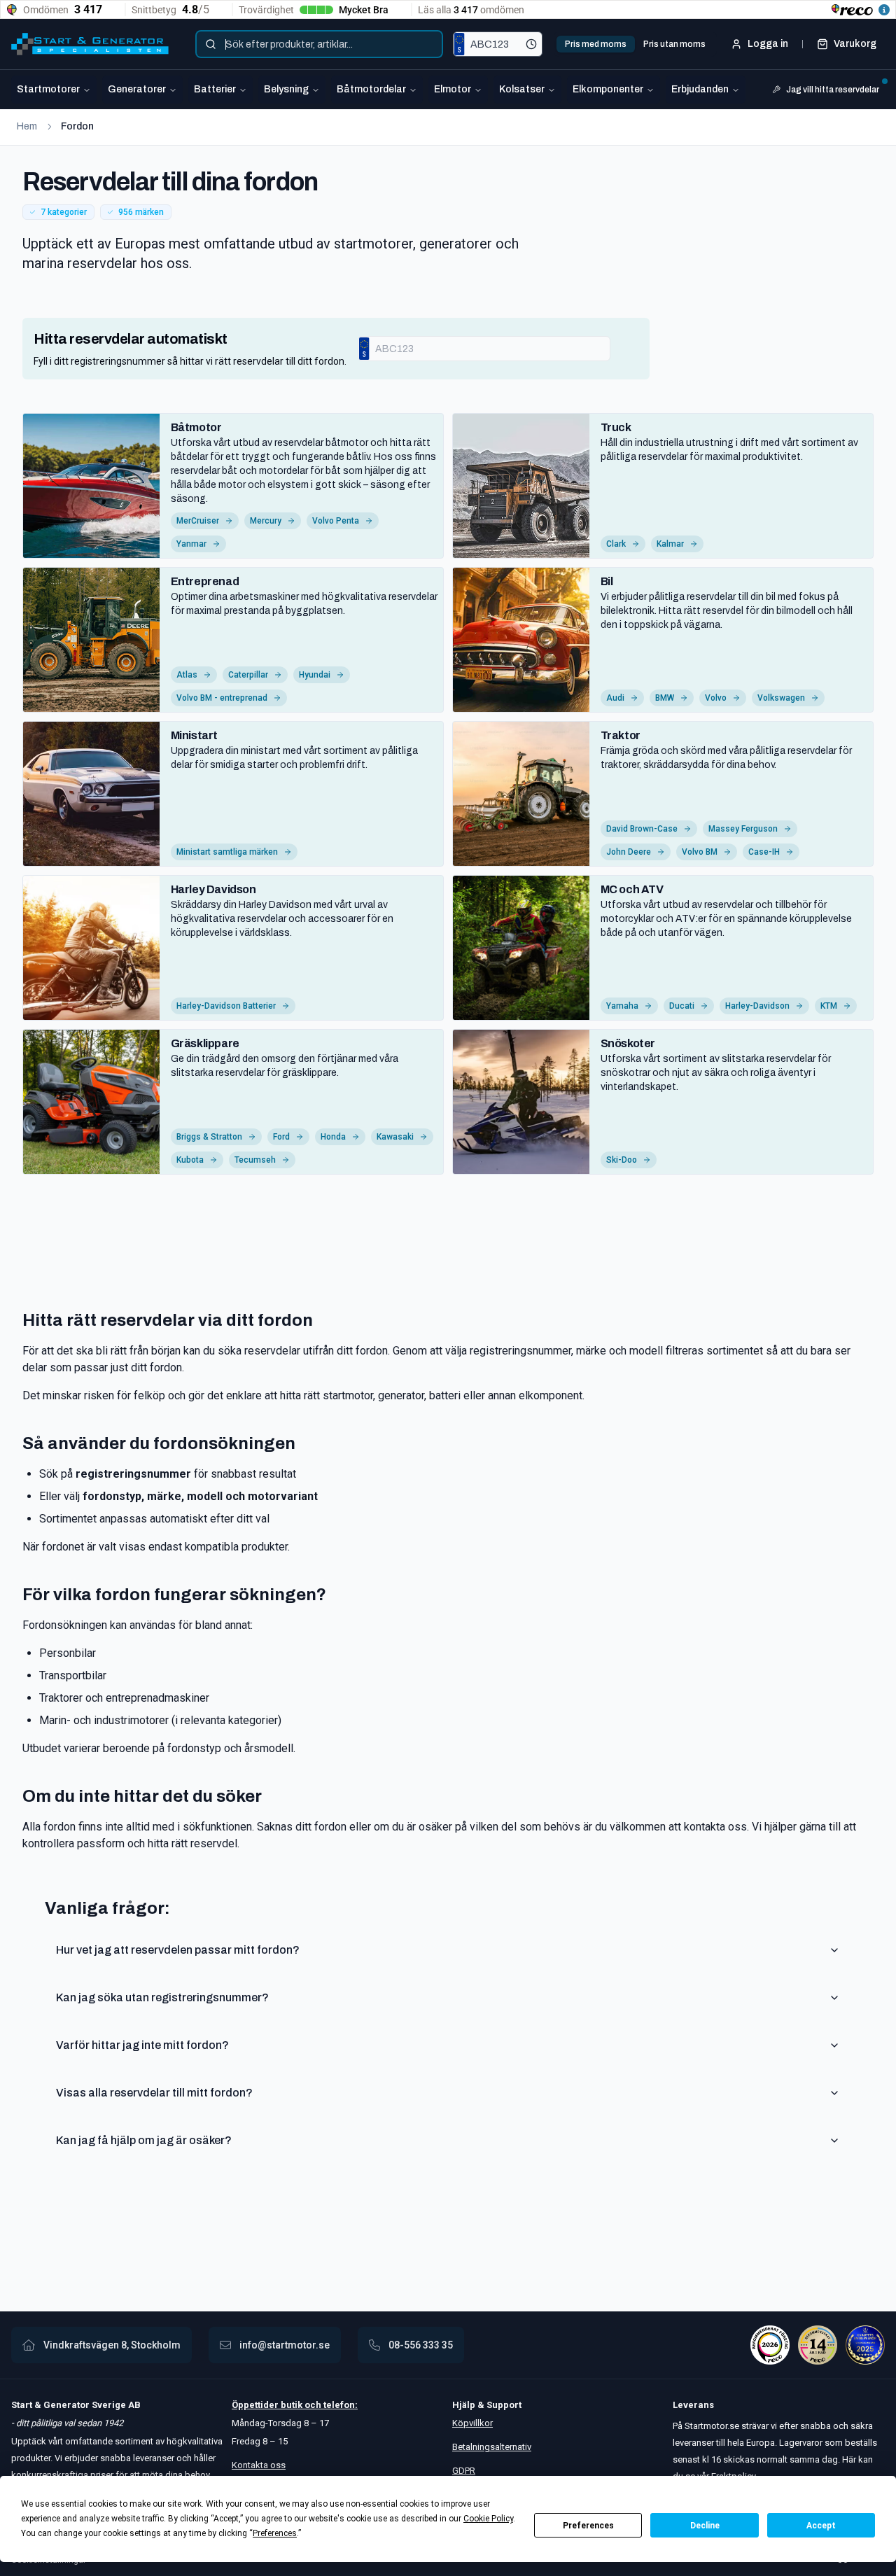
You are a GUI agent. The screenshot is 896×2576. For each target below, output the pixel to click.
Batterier (215, 89)
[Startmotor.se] (90, 44)
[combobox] (319, 44)
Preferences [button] (275, 2533)
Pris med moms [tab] (596, 44)
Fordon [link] (77, 126)
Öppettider (256, 2405)
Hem (27, 126)
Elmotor (453, 89)
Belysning (286, 89)
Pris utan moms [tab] (674, 44)
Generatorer (137, 89)
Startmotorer (48, 89)
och (312, 2405)
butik (292, 2405)
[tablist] (635, 44)
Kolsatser (522, 89)
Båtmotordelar (371, 89)
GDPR (464, 2471)
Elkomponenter (608, 89)
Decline (705, 2526)
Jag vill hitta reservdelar (833, 90)
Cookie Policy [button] (488, 2519)
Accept (821, 2526)
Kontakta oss (259, 2465)
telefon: (339, 2405)
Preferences (588, 2526)
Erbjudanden (700, 89)
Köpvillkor (472, 2423)
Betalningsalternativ (492, 2447)
